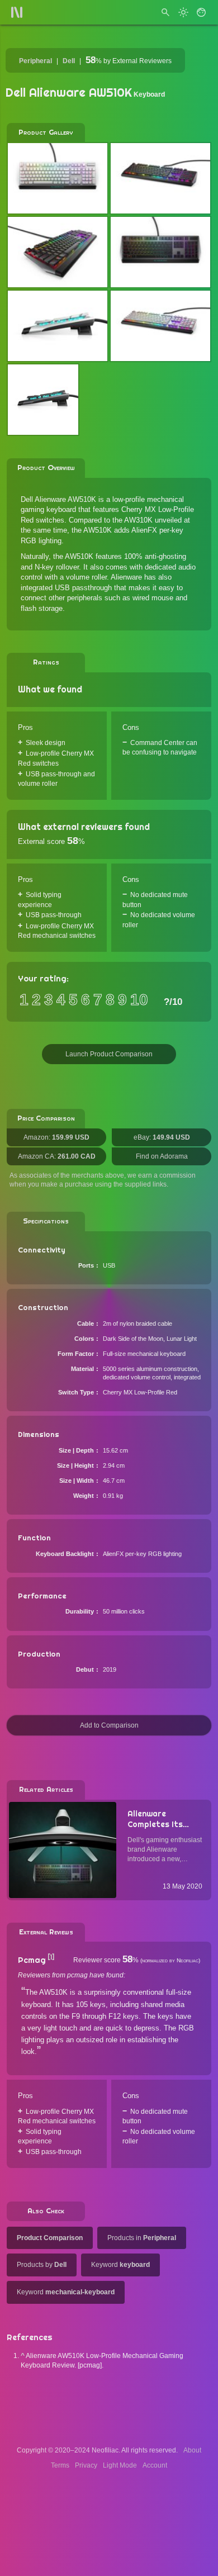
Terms (60, 2465)
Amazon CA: (57, 1156)
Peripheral (35, 61)
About (192, 2450)
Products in (142, 2238)
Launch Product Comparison (109, 1054)
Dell (69, 61)
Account (155, 2465)
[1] (51, 1957)
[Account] (201, 12)
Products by (42, 2265)
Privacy (86, 2465)
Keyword (120, 2265)
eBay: (162, 1137)
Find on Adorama (162, 1156)
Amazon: (56, 1137)
